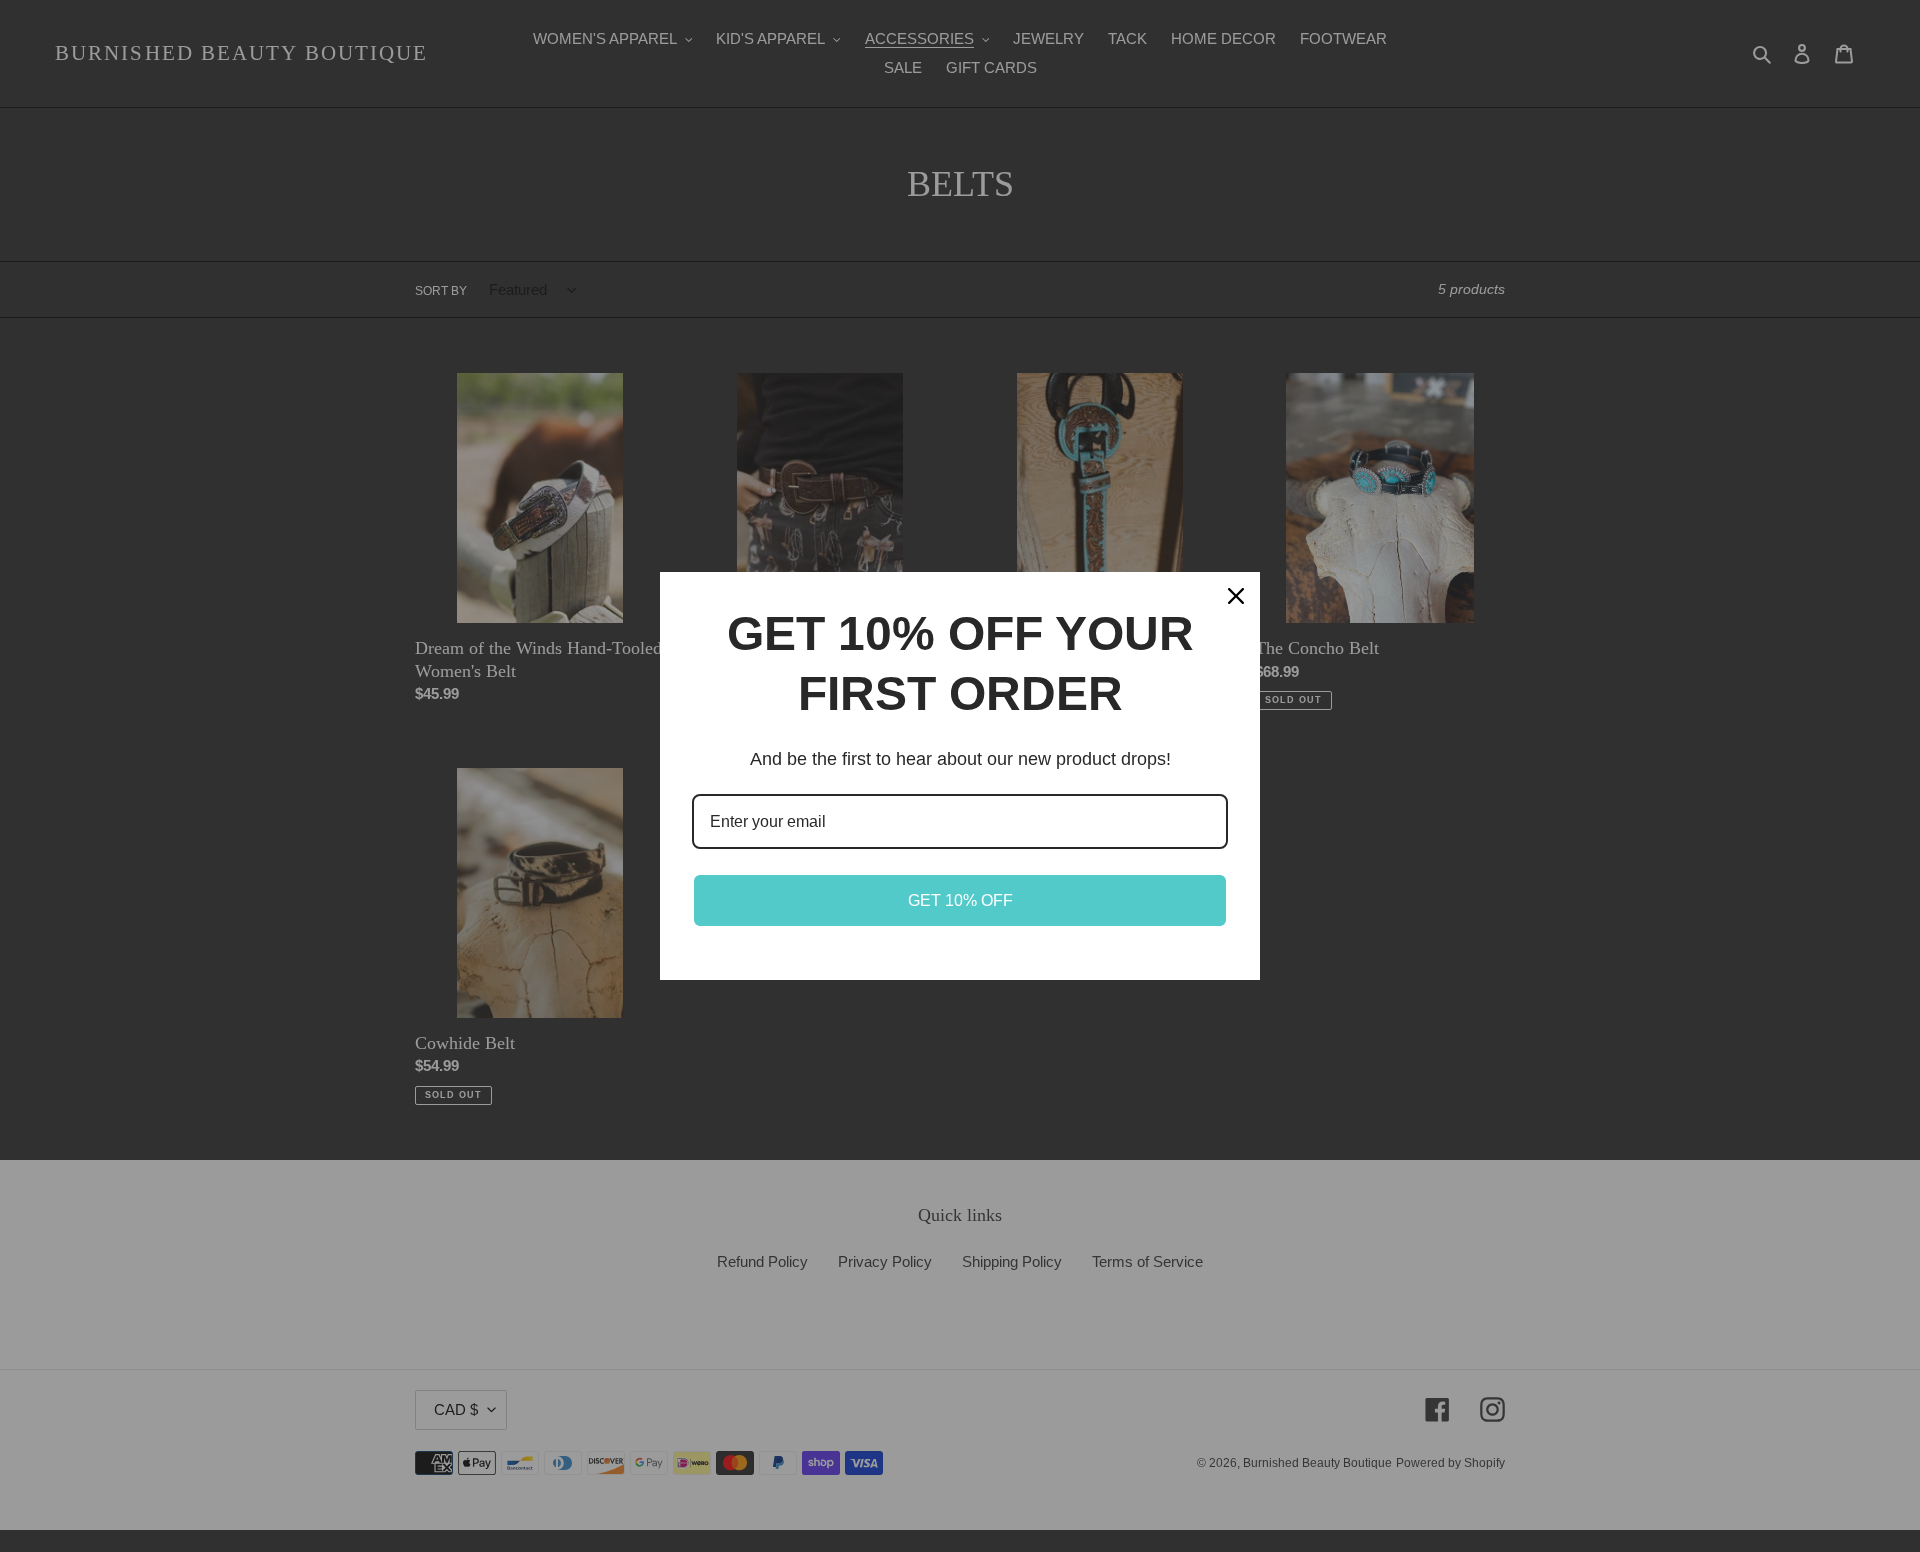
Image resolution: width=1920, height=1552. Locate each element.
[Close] (1236, 596)
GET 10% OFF (960, 900)
